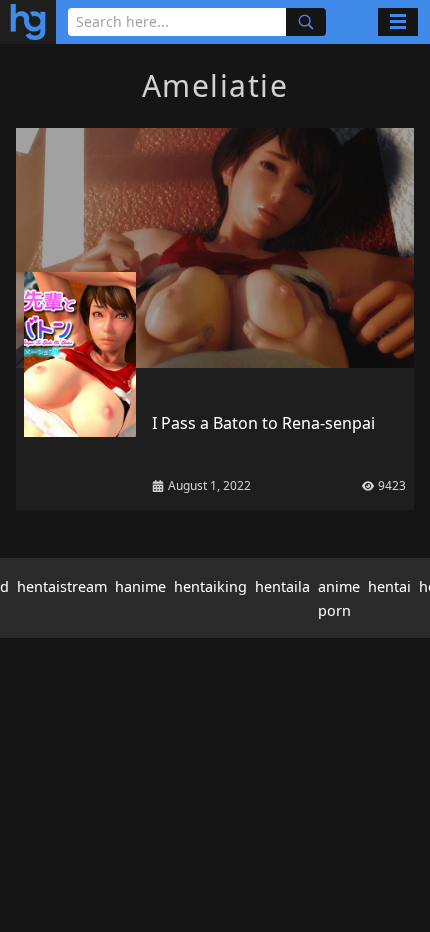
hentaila (282, 586)
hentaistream (62, 586)
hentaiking (210, 586)
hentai (389, 586)
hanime (140, 586)
